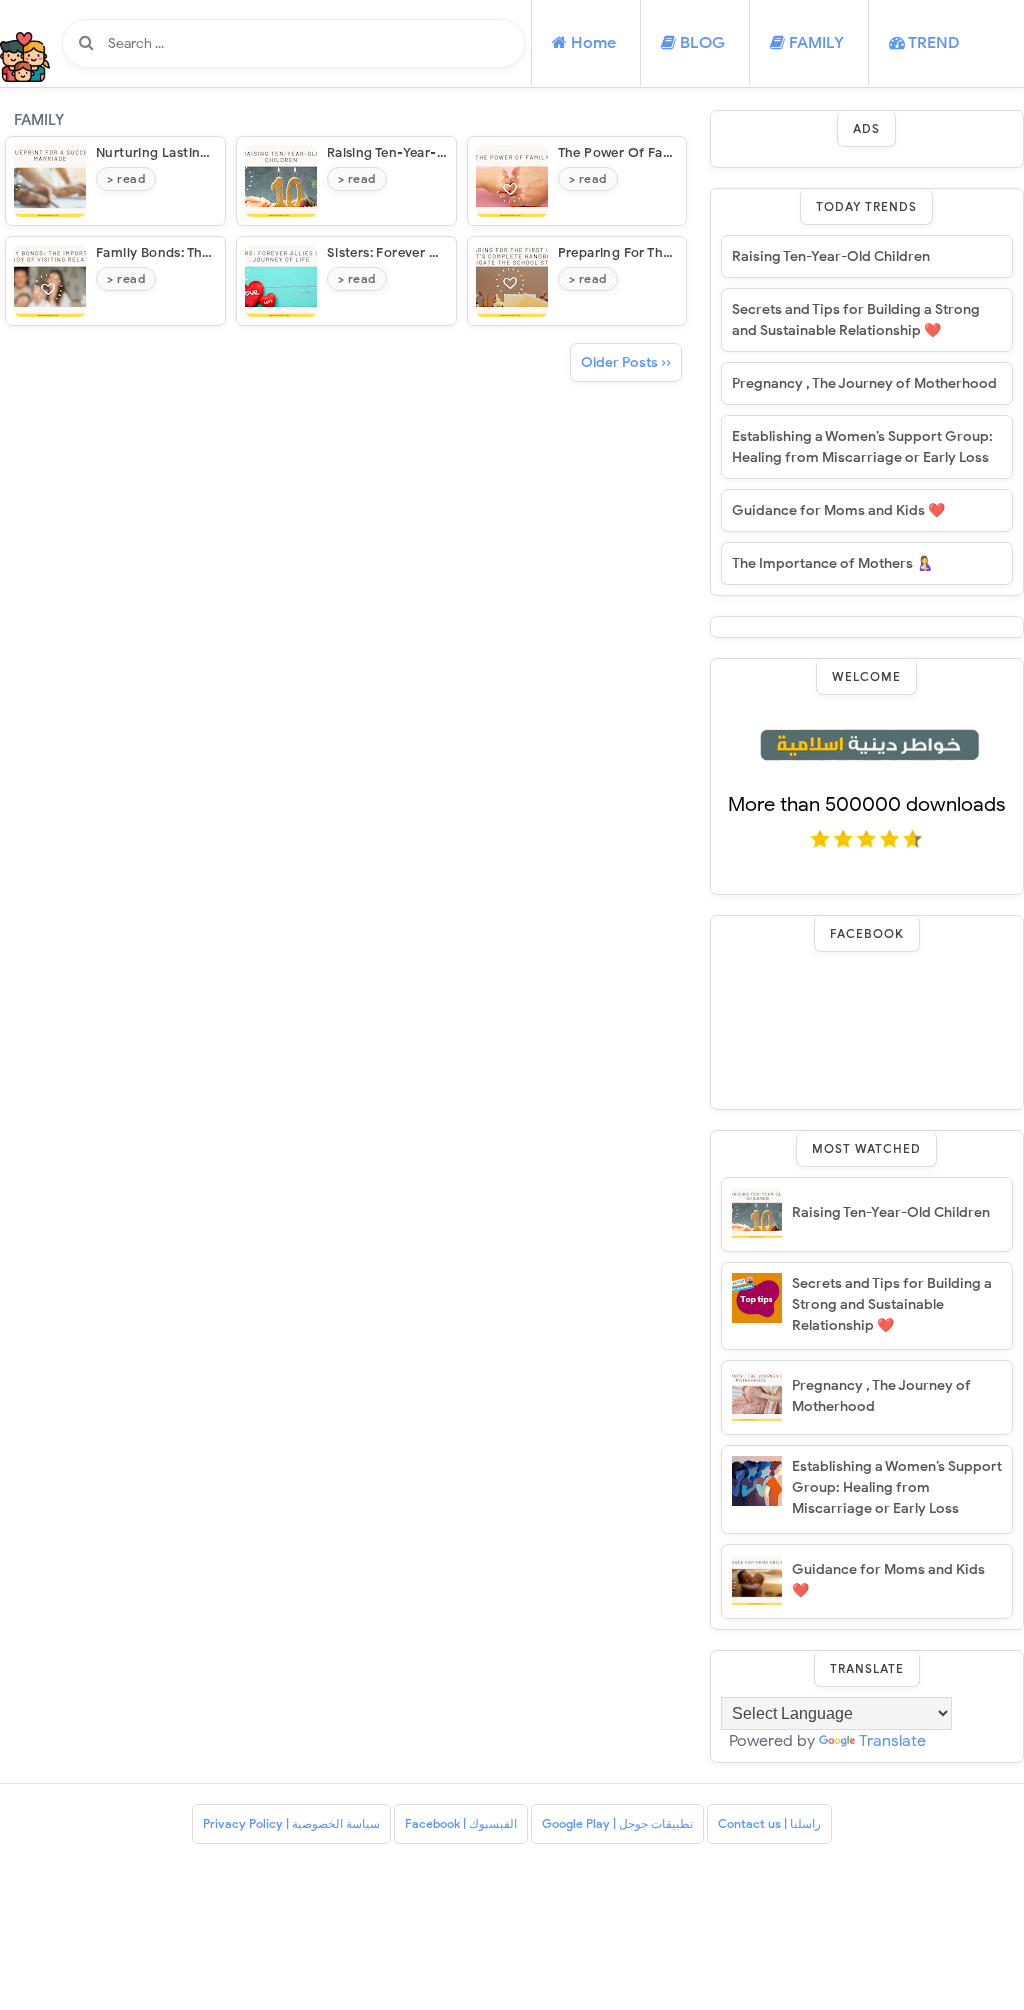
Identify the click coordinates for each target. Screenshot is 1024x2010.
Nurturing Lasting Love (169, 152)
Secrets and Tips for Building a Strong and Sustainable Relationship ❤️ (856, 320)
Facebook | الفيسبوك (461, 1823)
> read (126, 178)
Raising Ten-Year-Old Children (423, 152)
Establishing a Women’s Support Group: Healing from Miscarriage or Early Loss (862, 447)
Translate (892, 1741)
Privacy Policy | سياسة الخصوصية (291, 1823)
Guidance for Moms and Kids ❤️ (838, 510)
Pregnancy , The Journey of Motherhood (864, 383)
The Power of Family (624, 152)
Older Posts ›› (626, 362)
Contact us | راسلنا (769, 1823)
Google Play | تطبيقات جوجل (617, 1823)
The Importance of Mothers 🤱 (832, 563)
